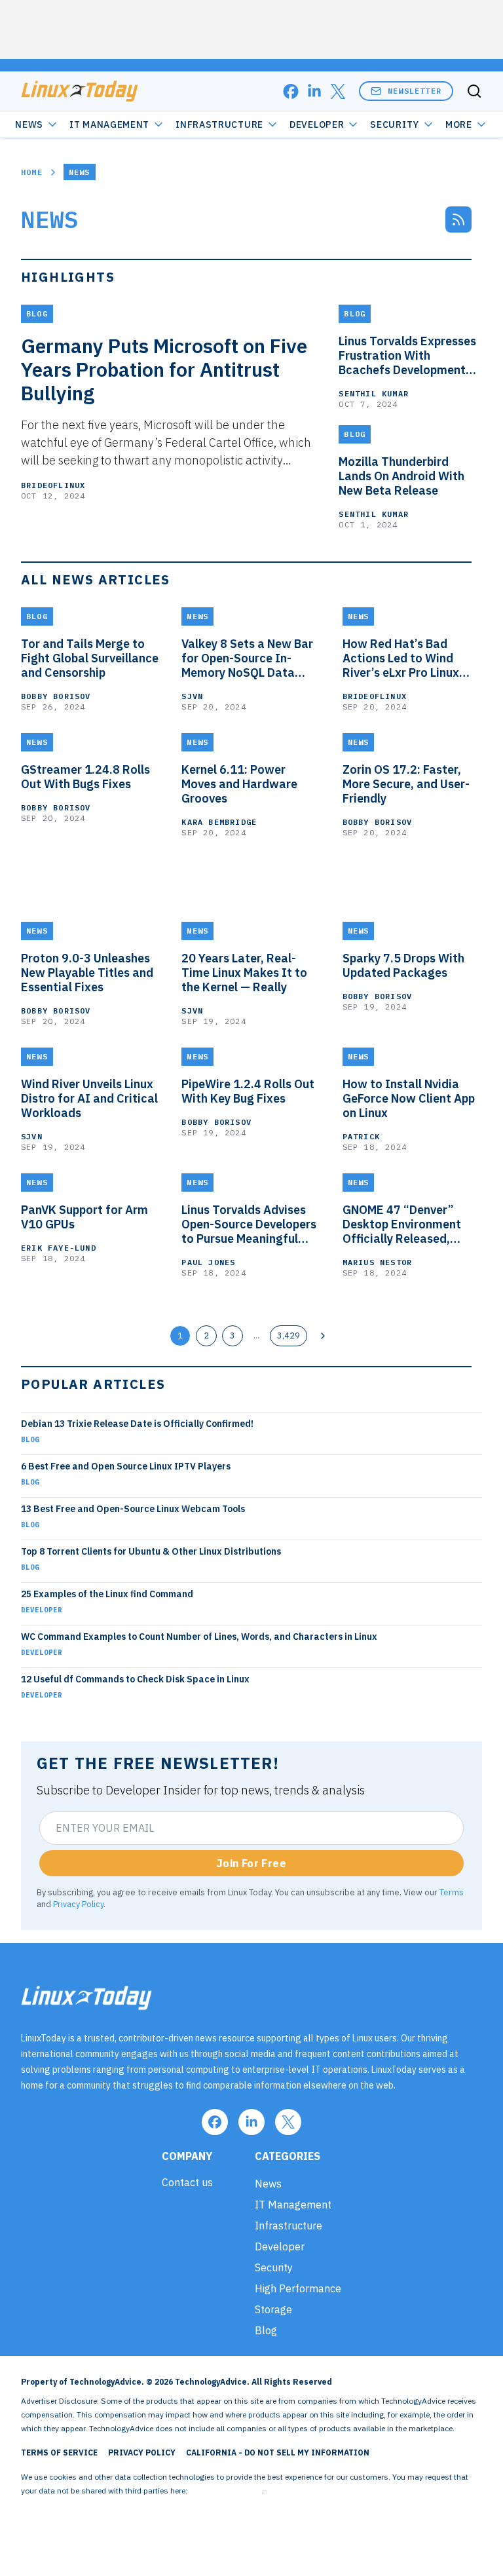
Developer (317, 124)
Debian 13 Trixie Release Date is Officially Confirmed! (137, 1424)
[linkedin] (314, 91)
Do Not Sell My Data (226, 2491)
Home (32, 172)
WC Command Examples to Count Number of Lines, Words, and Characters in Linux (199, 1637)
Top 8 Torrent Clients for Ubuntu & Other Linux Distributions (151, 1551)
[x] (338, 91)
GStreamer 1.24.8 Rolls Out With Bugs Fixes (85, 777)
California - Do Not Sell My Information (278, 2453)
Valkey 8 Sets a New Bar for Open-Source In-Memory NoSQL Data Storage (247, 658)
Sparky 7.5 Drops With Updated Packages (403, 966)
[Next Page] (323, 1336)
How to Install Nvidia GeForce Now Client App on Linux (409, 1099)
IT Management (109, 124)
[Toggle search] (474, 91)
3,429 (289, 1335)
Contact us (187, 2182)
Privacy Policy (78, 1904)
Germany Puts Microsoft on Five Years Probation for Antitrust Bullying (164, 369)
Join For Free (251, 1863)
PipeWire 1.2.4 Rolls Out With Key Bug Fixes (248, 1091)
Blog (30, 1439)
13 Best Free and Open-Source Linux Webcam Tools (133, 1509)
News (29, 124)
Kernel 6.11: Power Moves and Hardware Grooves (239, 784)
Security (395, 124)
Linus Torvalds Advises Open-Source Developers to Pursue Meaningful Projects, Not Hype (249, 1224)
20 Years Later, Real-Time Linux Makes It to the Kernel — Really (244, 973)
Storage (273, 2309)
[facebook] (291, 91)
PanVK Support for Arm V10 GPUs (84, 1217)
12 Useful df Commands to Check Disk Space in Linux (135, 1679)
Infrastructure (219, 124)
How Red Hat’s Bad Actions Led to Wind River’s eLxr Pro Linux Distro (401, 658)
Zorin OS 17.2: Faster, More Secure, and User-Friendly (406, 784)
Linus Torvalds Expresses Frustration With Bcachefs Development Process (407, 356)
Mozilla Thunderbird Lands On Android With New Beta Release (401, 476)
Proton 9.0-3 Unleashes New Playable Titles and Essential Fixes (87, 973)
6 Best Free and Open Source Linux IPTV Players (126, 1466)
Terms (452, 1892)
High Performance (298, 2288)
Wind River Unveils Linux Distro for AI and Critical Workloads (89, 1099)
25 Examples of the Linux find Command (107, 1594)
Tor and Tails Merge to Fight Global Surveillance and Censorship (90, 658)
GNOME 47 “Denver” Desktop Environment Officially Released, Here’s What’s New (402, 1224)
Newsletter (415, 91)
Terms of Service (59, 2453)
